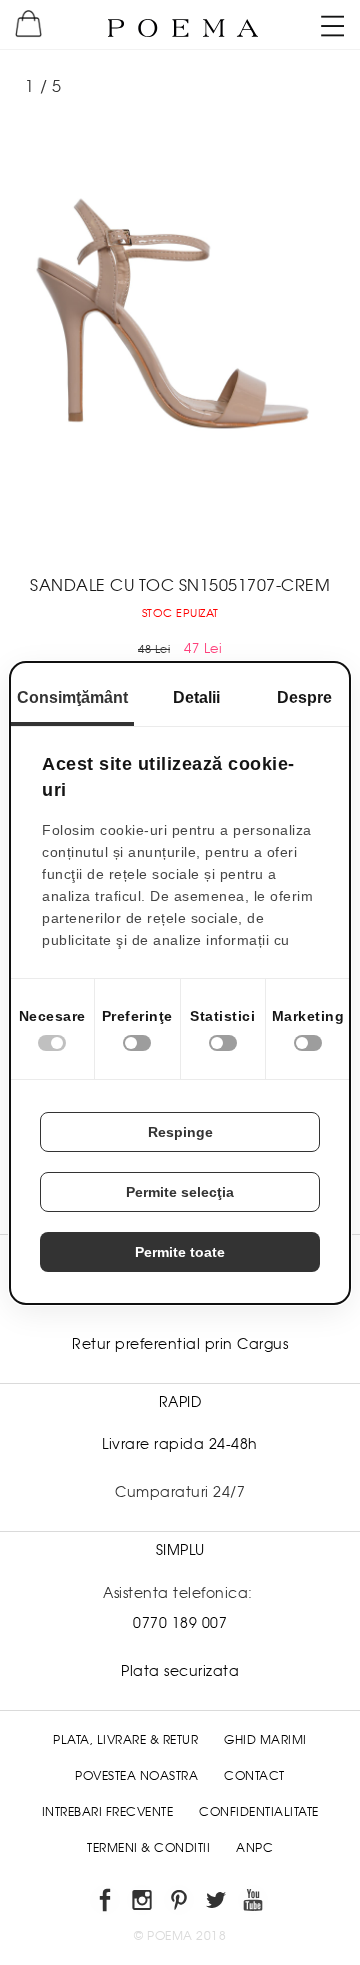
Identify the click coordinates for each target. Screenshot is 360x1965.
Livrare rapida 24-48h (180, 1444)
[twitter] (217, 1903)
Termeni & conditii (148, 1848)
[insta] (143, 1903)
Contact (254, 1776)
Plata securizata (180, 1671)
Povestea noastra (136, 1776)
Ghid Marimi (265, 1740)
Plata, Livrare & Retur (125, 1740)
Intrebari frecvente (108, 1812)
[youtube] (254, 1903)
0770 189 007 (180, 1623)
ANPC (254, 1848)
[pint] (180, 1903)
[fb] (106, 1903)
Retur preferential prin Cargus (180, 1344)
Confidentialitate (259, 1812)
